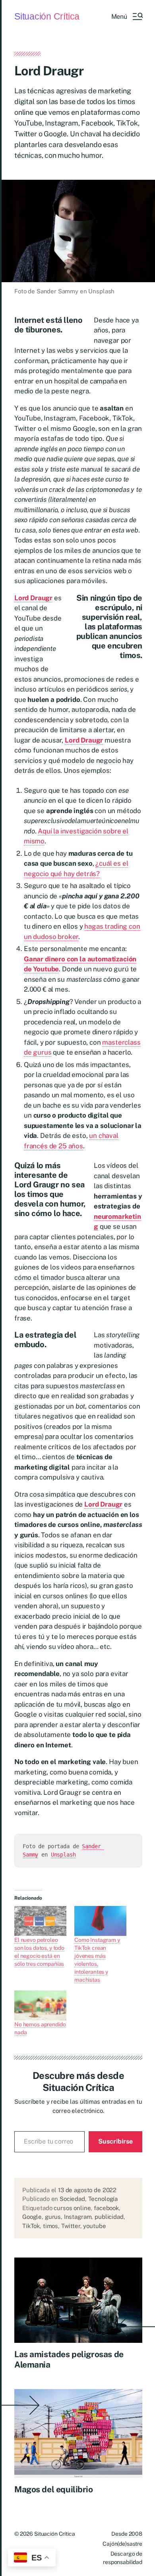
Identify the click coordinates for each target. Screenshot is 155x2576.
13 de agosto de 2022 (87, 2190)
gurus (53, 2217)
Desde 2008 (127, 2534)
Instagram (78, 2217)
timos (50, 2226)
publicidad (109, 2217)
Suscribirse (115, 2141)
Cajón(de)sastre (122, 2544)
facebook (106, 2208)
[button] (127, 16)
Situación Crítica (47, 17)
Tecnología (103, 2199)
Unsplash (63, 1855)
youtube (94, 2226)
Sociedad (72, 2199)
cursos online (72, 2208)
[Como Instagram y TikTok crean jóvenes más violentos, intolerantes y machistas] (100, 1921)
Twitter (71, 2226)
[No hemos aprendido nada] (40, 2005)
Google (32, 2217)
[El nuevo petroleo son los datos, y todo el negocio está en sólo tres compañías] (40, 1921)
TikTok (31, 2226)
